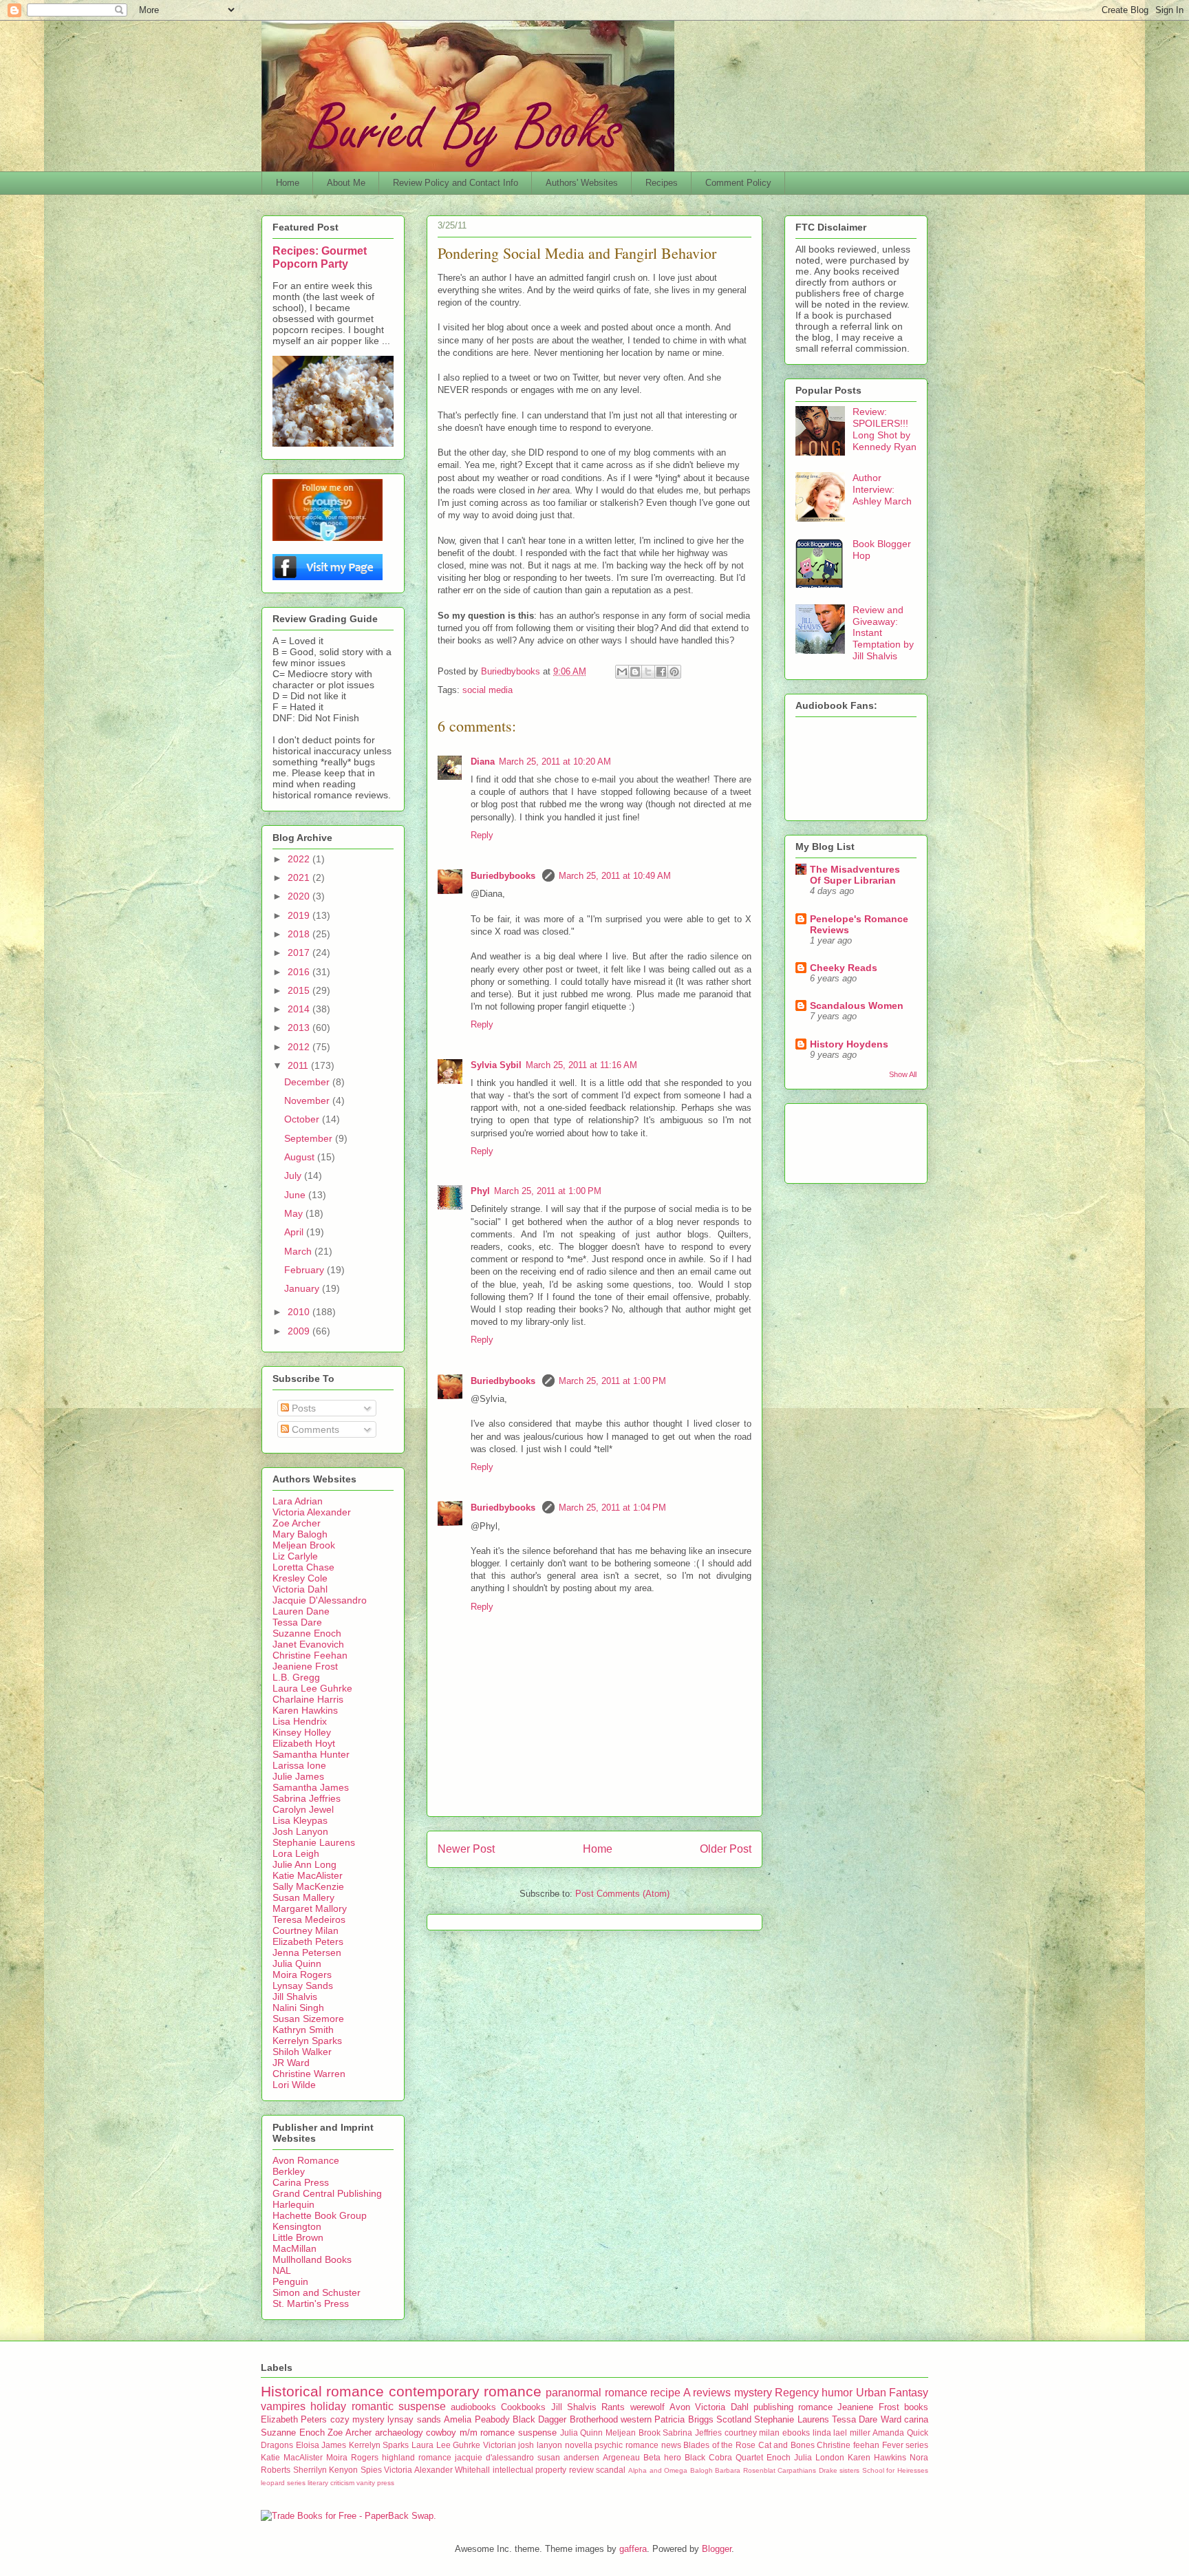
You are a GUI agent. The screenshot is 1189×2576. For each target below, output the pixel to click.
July (294, 1175)
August (301, 1157)
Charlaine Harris (308, 1699)
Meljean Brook (304, 1545)
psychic (609, 2445)
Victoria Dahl (300, 1589)
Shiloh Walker (302, 2052)
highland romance (417, 2457)
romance (815, 2407)
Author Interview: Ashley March (882, 489)
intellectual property (530, 2470)
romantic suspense (399, 2406)
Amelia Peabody (476, 2419)
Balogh (701, 2470)
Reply (482, 835)
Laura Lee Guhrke (312, 1688)
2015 (300, 990)
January (303, 1288)
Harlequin (293, 2204)
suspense (537, 2433)
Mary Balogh (300, 1534)
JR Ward (291, 2063)
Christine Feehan (310, 1655)
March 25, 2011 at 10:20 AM (555, 762)
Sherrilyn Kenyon (326, 2470)
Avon (680, 2407)
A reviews (707, 2393)
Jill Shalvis (295, 1997)
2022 (300, 859)
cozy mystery (357, 2419)
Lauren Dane (301, 1611)
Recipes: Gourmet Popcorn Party (320, 257)
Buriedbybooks (504, 876)
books (916, 2407)
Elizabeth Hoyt (304, 1743)
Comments (314, 1429)
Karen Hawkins (305, 1710)
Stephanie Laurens (314, 1842)
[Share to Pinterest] (674, 672)
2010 (300, 1312)
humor (837, 2393)
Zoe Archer (297, 1523)
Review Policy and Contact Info (456, 183)
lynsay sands (414, 2419)
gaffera (633, 2549)
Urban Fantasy (892, 2393)
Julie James (298, 1776)
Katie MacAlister (308, 1875)
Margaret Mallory (310, 1908)
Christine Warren (309, 2074)
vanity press (375, 2483)
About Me (346, 183)
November (308, 1100)
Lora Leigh (296, 1853)
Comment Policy (738, 183)
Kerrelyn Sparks (307, 2041)
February (306, 1270)
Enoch (779, 2457)
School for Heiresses (895, 2470)
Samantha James (311, 1787)
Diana (483, 762)
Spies (371, 2470)
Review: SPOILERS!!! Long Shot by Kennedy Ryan (885, 429)
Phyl (480, 1191)
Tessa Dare (297, 1622)
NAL (282, 2270)
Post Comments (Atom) (622, 1894)
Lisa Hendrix (300, 1721)
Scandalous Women (857, 1005)
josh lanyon (540, 2445)
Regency (797, 2393)
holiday (328, 2406)
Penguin (290, 2281)
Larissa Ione (299, 1765)
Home (288, 183)
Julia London (819, 2457)
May (295, 1213)
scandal (611, 2470)
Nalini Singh (298, 2008)
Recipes (662, 183)
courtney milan (752, 2433)
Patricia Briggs (684, 2419)
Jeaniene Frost (305, 1666)
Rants (613, 2407)
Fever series (906, 2445)
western (636, 2419)
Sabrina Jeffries (307, 1798)
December (308, 1082)
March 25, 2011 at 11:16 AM (581, 1065)
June (296, 1195)
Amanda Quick (900, 2433)
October (303, 1119)
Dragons (277, 2445)
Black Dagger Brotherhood (565, 2419)
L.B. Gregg (296, 1677)
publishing (773, 2407)
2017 (300, 952)
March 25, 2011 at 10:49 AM (615, 876)
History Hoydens (849, 1044)
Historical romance (322, 2391)
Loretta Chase (303, 1567)
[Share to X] (648, 672)
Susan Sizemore (308, 2019)
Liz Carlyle (295, 1556)
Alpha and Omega (658, 2470)
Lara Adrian (298, 1501)
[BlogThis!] (635, 672)
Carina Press (301, 2182)
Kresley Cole (300, 1578)
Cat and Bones (786, 2445)
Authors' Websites (582, 183)
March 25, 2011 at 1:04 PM (612, 1508)
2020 (300, 896)
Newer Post (466, 1849)
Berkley (289, 2171)
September (310, 1138)
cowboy (441, 2433)
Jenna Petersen (307, 1952)
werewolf (647, 2407)
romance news (653, 2445)
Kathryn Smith (303, 2030)
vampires (283, 2406)
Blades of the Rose (719, 2445)
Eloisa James (321, 2445)
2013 (300, 1028)
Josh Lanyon (300, 1831)
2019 (300, 915)
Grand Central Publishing (327, 2193)
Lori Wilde (294, 2085)
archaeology (399, 2433)
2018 (300, 934)
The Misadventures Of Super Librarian (855, 875)
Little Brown (298, 2237)
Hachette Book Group (320, 2215)
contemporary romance (465, 2391)
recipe (665, 2393)
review (581, 2470)
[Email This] (622, 672)
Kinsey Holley (302, 1732)
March (299, 1251)
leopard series (283, 2483)
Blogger (717, 2549)
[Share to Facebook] (661, 672)
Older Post (726, 1849)
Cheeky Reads (844, 968)
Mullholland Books (312, 2259)
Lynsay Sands (303, 1986)
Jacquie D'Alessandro (320, 1600)
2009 (300, 1331)
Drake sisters (839, 2470)
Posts (302, 1408)
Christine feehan (848, 2445)
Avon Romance (306, 2160)
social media (488, 690)
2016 (300, 972)
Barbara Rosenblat (745, 2470)
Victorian (500, 2445)
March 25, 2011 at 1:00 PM (548, 1191)
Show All (903, 1074)
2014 (300, 1009)
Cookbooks (523, 2407)
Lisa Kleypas (300, 1820)
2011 (299, 1065)
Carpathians (797, 2470)
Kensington (297, 2226)
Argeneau (621, 2457)
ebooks (796, 2433)
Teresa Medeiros (309, 1919)
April (295, 1232)
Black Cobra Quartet (724, 2457)
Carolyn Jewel (303, 1809)
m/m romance (488, 2433)
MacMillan (294, 2248)
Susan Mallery (303, 1897)
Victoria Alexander (312, 1512)
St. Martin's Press (311, 2303)
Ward (891, 2419)
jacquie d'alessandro (494, 2457)
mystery (753, 2393)
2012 (300, 1047)
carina (916, 2419)
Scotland (734, 2419)
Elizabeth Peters (308, 1941)
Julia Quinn (297, 1963)
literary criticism (331, 2483)
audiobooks (473, 2407)
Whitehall (472, 2470)
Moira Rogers (302, 1974)
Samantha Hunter (311, 1754)
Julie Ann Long (304, 1864)
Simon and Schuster (317, 2292)
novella (579, 2445)
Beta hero (662, 2457)
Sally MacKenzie (308, 1886)
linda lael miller (842, 2433)
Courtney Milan (306, 1930)
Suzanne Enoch (307, 1633)
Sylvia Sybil (496, 1065)
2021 (300, 877)
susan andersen (568, 2457)
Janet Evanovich (308, 1644)
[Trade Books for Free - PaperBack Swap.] (349, 2516)
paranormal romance (596, 2393)
